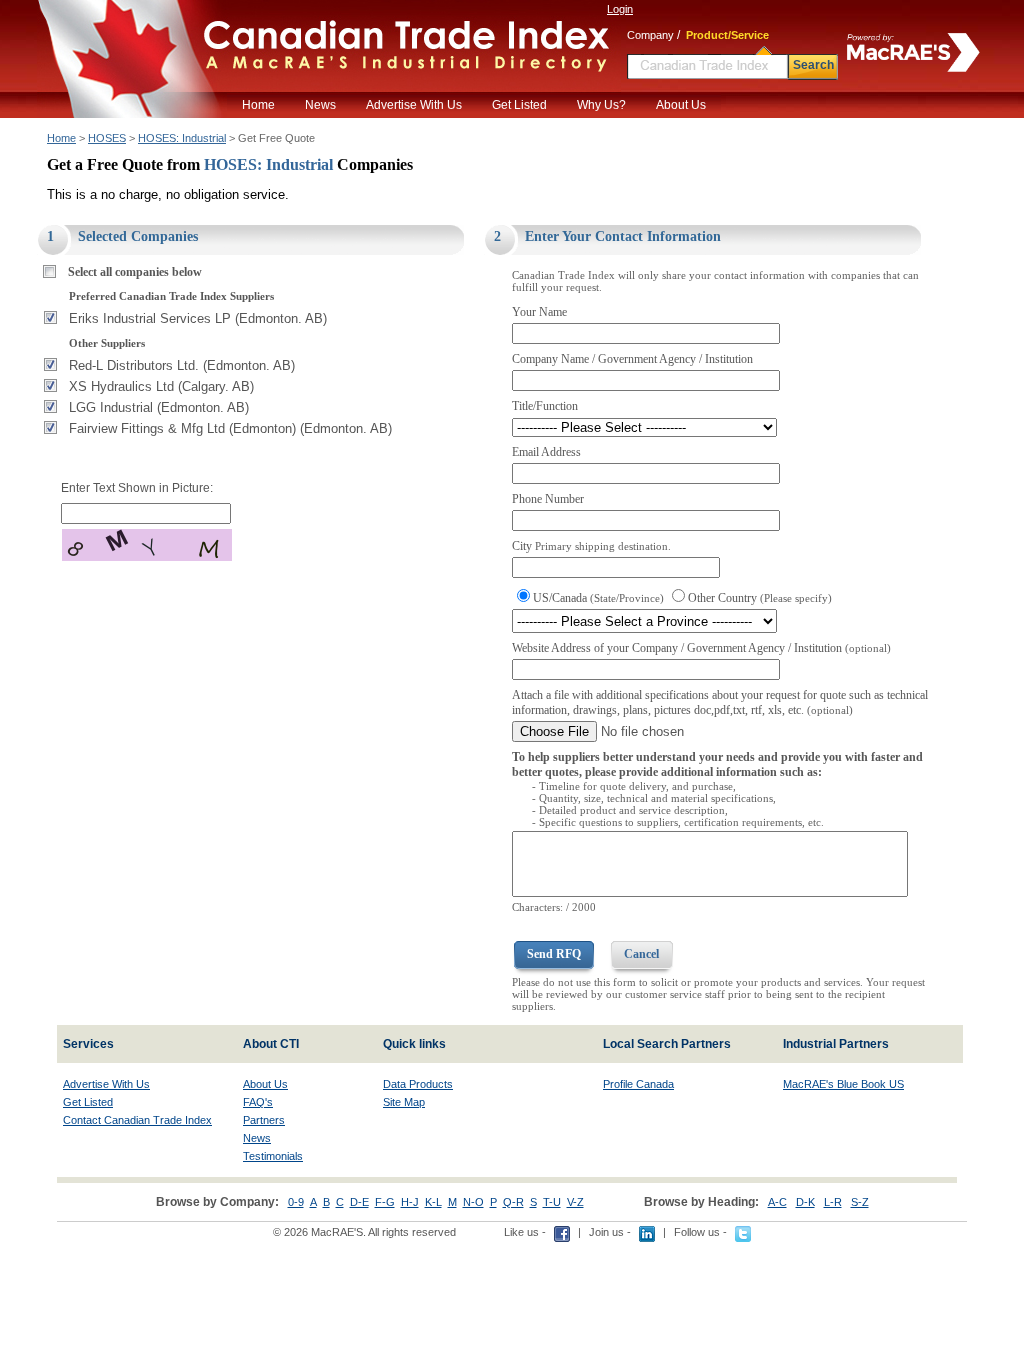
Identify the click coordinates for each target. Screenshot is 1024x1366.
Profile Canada (638, 1084)
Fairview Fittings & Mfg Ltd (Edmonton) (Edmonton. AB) (230, 428)
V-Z (575, 1202)
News (320, 105)
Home (258, 105)
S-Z (860, 1202)
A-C (777, 1202)
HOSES (107, 138)
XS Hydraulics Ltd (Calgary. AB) (161, 386)
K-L (433, 1202)
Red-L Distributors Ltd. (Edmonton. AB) (182, 365)
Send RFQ (554, 954)
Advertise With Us (414, 105)
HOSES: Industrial (182, 138)
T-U (552, 1202)
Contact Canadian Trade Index (137, 1120)
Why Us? (601, 105)
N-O (473, 1202)
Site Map (404, 1102)
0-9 (296, 1202)
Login (620, 9)
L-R (833, 1202)
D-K (805, 1202)
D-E (359, 1202)
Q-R (513, 1202)
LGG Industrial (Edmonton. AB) (159, 407)
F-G (385, 1202)
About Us (681, 105)
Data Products (418, 1084)
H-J (410, 1202)
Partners (264, 1120)
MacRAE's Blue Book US (843, 1084)
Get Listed (519, 105)
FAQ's (258, 1102)
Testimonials (273, 1156)
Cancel (641, 954)
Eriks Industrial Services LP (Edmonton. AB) (198, 318)
